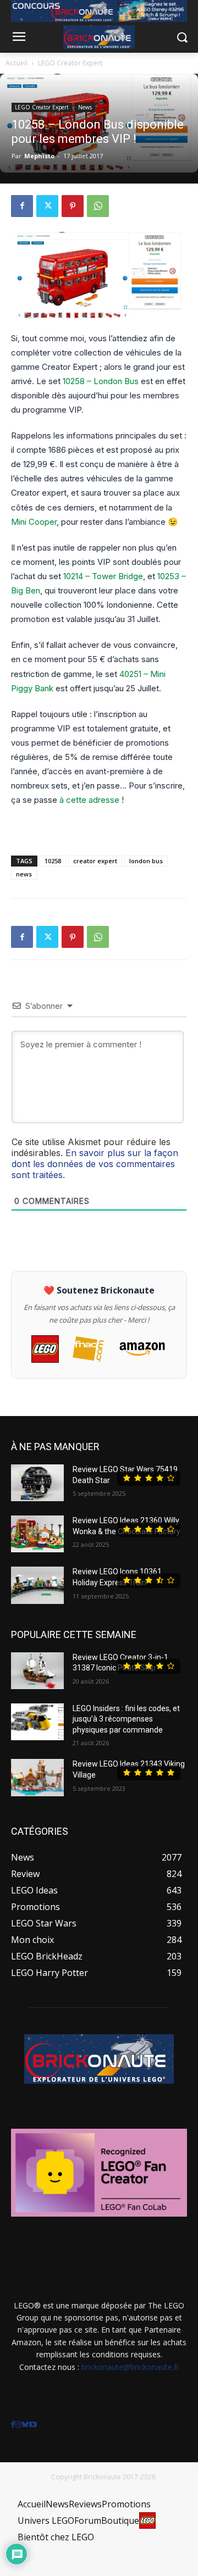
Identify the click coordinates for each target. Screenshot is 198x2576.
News (85, 107)
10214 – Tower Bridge (103, 576)
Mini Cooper (34, 522)
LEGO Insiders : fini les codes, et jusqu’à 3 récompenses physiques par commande (126, 1719)
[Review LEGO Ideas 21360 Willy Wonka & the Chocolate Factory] (37, 1534)
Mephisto (39, 156)
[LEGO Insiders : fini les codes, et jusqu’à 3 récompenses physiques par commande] (37, 1722)
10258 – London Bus (101, 381)
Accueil (16, 63)
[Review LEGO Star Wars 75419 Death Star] (37, 1483)
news (24, 874)
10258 (53, 861)
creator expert (95, 861)
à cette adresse (89, 800)
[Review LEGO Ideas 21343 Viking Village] (37, 1777)
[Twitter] (47, 206)
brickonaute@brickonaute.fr (130, 2367)
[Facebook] (22, 206)
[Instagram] (18, 2425)
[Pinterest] (73, 206)
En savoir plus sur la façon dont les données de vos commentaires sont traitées (95, 1164)
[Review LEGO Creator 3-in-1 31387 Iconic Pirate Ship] (37, 1671)
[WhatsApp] (98, 206)
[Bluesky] (25, 2425)
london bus (146, 861)
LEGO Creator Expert (70, 63)
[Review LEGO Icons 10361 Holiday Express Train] (37, 1585)
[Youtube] (33, 2425)
